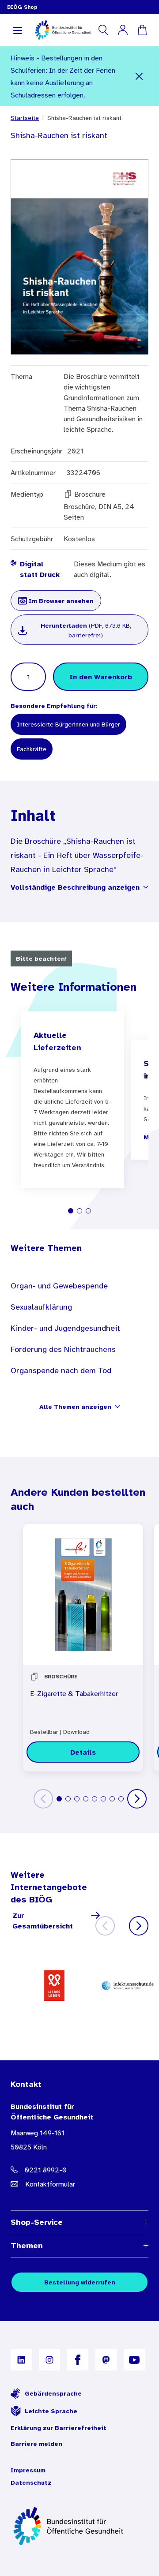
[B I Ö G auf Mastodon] (106, 2360)
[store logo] (64, 30)
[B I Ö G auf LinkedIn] (21, 2360)
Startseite (25, 118)
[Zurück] (43, 1799)
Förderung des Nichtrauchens (63, 1349)
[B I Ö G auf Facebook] (78, 2360)
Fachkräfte (32, 749)
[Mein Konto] (123, 30)
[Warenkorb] (142, 30)
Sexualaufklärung (41, 1307)
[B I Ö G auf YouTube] (134, 2360)
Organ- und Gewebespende (59, 1286)
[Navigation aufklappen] (18, 30)
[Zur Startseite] (79, 2526)
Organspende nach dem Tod (61, 1370)
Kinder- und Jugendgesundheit (65, 1328)
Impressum (28, 2470)
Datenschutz (31, 2482)
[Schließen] (139, 76)
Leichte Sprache (51, 2411)
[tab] (71, 1211)
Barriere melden (36, 2444)
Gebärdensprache (53, 2393)
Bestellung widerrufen (80, 2282)
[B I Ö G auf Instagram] (49, 2360)
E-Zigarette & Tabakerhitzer (74, 1693)
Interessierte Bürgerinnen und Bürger (68, 724)
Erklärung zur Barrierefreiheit (59, 2428)
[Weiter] (137, 1799)
